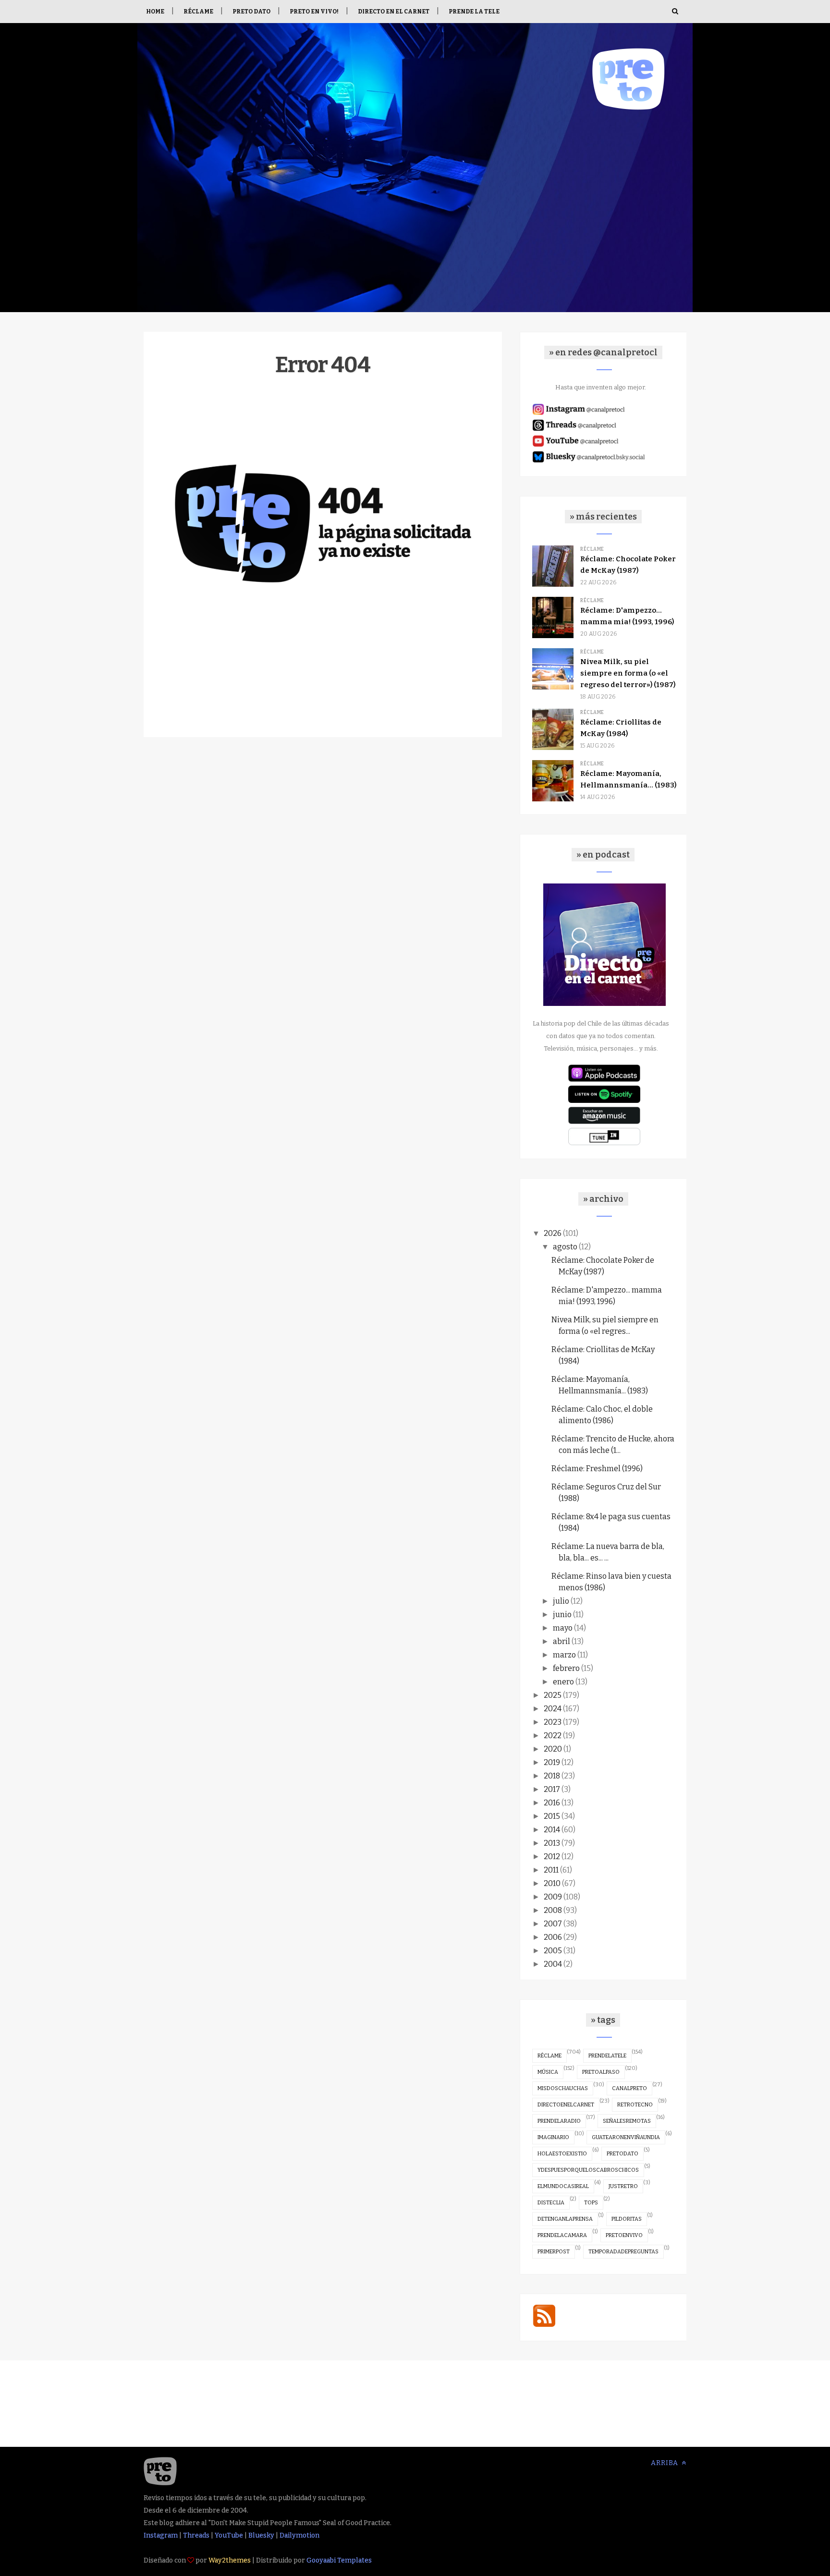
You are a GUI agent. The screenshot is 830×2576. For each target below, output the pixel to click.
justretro (623, 2186)
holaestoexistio (562, 2154)
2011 (551, 1870)
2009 (553, 1897)
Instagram (161, 2535)
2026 (553, 1233)
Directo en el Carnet (394, 12)
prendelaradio (559, 2121)
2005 (553, 1951)
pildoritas (627, 2219)
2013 (552, 1843)
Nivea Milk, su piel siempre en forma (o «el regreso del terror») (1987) (628, 673)
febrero (566, 1668)
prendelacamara (562, 2235)
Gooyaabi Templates (339, 2560)
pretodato (622, 2154)
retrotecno (635, 2105)
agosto (565, 1247)
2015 (552, 1816)
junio (562, 1615)
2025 (553, 1695)
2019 (552, 1762)
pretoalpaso (601, 2072)
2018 (552, 1776)
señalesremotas (627, 2121)
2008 (553, 1910)
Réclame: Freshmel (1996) (597, 1469)
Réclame (198, 12)
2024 (553, 1709)
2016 (552, 1803)
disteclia (551, 2203)
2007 (553, 1924)
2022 (553, 1735)
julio (561, 1601)
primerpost (554, 2252)
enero (563, 1682)
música (548, 2072)
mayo (563, 1628)
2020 (553, 1749)
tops (591, 2203)
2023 (553, 1722)
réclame (549, 2056)
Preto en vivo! (314, 12)
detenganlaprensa (565, 2219)
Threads (196, 2535)
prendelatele (607, 2056)
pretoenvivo (624, 2235)
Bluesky (261, 2535)
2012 (552, 1856)
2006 (553, 1937)
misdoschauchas (563, 2088)
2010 (552, 1883)
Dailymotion (299, 2535)
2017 (552, 1789)
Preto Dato (251, 12)
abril (561, 1641)
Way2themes (230, 2560)
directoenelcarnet (566, 2105)
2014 (552, 1830)
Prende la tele (474, 12)
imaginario (553, 2137)
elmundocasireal (563, 2186)
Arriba (665, 2463)
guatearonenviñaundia (626, 2137)
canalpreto (629, 2088)
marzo (564, 1655)
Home (155, 12)
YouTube (229, 2535)
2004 (553, 1964)
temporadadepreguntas (623, 2252)
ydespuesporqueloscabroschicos (588, 2170)
